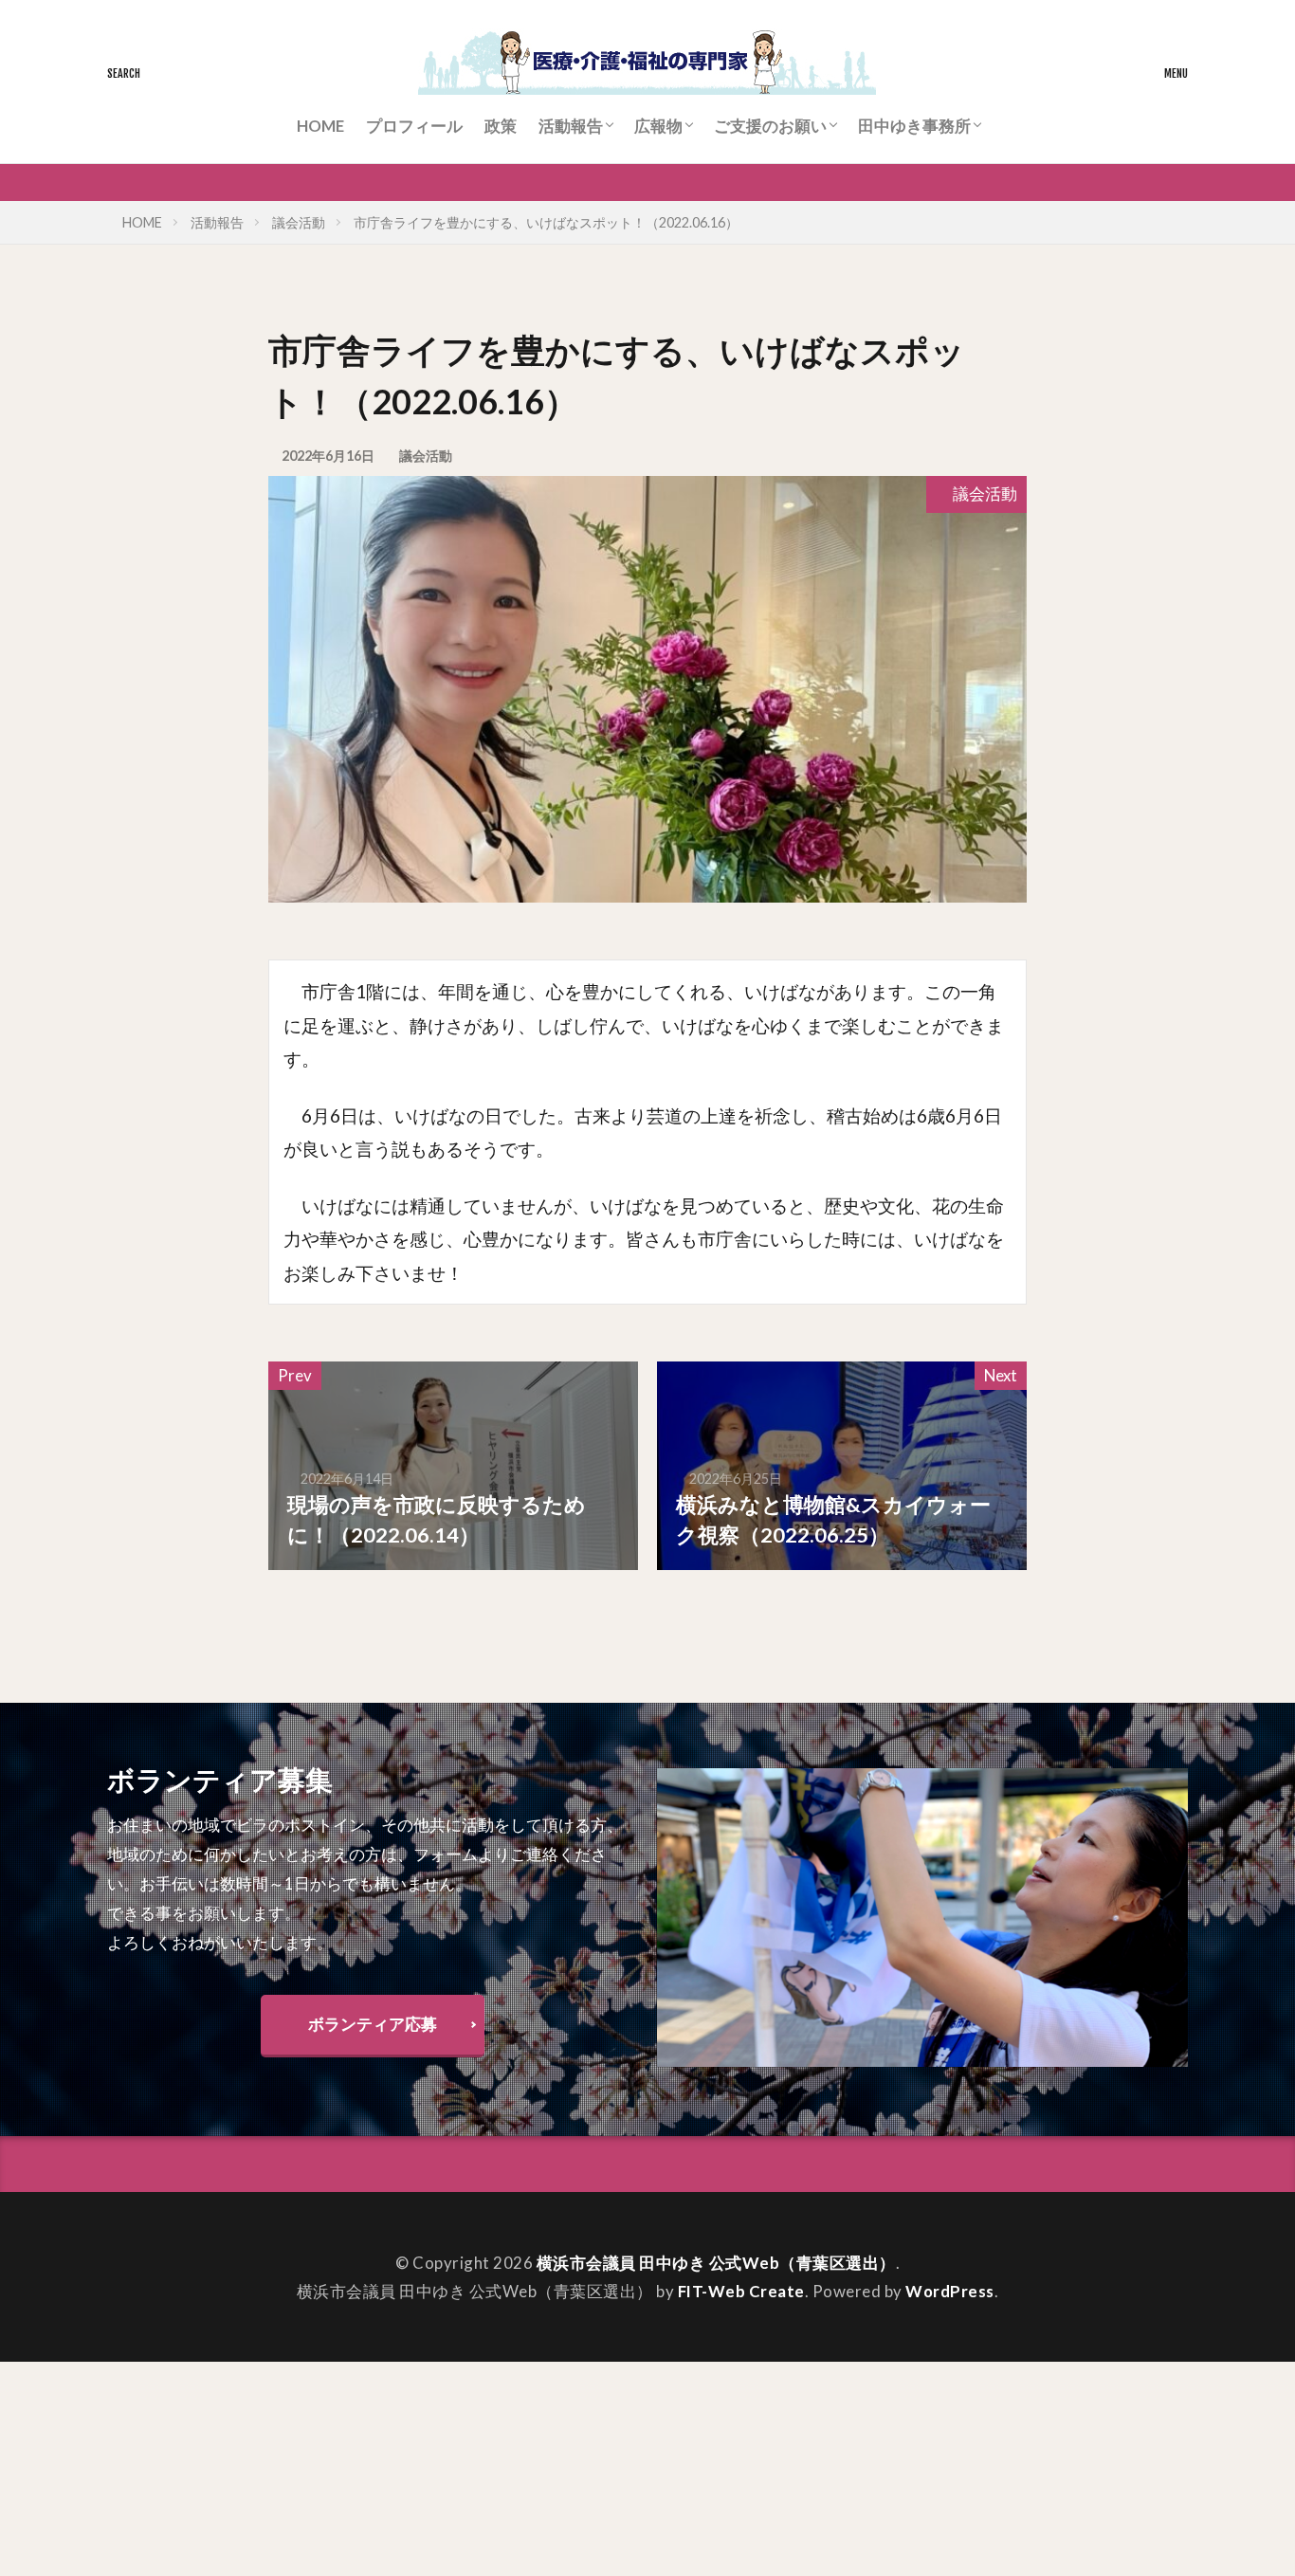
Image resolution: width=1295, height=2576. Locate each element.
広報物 (658, 126)
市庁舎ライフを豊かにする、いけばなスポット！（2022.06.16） (546, 222)
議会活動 (299, 222)
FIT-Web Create (741, 2291)
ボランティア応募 (373, 2024)
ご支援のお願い (770, 126)
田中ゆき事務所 (914, 126)
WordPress (950, 2291)
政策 (501, 126)
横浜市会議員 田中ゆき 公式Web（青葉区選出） (716, 2263)
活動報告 (571, 126)
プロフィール (414, 126)
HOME (320, 126)
